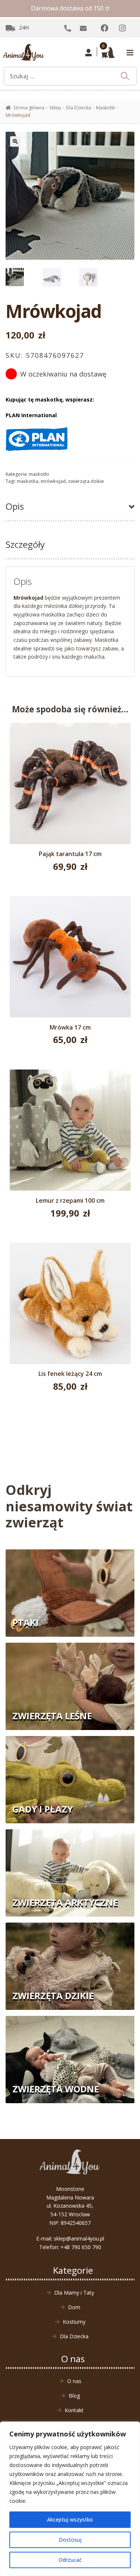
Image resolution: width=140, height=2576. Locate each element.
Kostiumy (74, 2322)
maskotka (28, 481)
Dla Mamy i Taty (74, 2293)
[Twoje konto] (89, 53)
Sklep (55, 108)
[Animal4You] (24, 53)
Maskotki (105, 108)
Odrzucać (70, 2560)
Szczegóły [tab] (25, 544)
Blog (74, 2396)
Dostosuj (70, 2540)
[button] (15, 141)
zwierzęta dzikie (86, 481)
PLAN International (31, 415)
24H (24, 27)
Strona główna (29, 108)
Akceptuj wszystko (70, 2519)
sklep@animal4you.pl (79, 2238)
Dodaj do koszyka (70, 789)
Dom (74, 2307)
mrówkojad (53, 481)
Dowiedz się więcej (70, 961)
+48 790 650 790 (81, 2247)
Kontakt (74, 2410)
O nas (74, 2381)
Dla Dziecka (79, 108)
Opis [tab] (15, 506)
